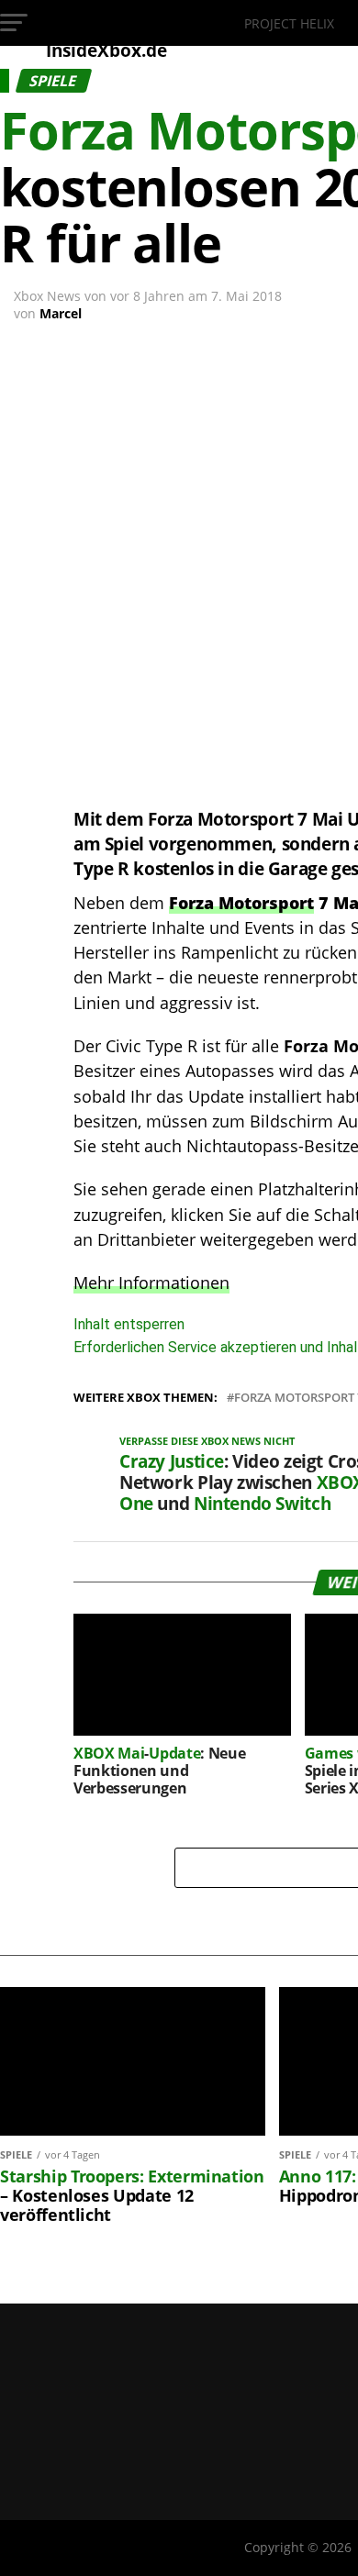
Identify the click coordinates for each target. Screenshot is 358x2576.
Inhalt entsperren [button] (129, 1324)
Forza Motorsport (241, 903)
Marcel (61, 313)
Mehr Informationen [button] (151, 1282)
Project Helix (289, 23)
